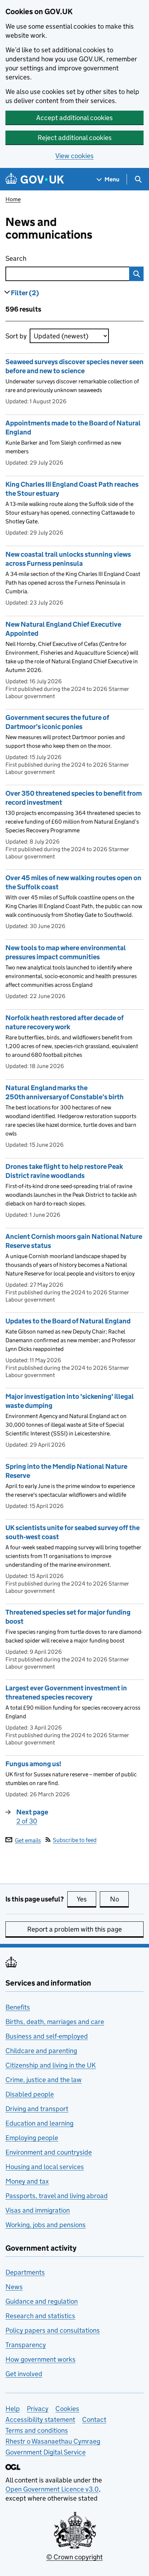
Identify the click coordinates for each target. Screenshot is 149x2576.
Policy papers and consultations (53, 2330)
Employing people (32, 2138)
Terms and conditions (37, 2430)
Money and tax (27, 2181)
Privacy (38, 2409)
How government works (41, 2359)
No (119, 1899)
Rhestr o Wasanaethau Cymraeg (53, 2441)
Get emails (28, 1840)
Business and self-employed (47, 2036)
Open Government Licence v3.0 (52, 2489)
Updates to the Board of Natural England (68, 1321)
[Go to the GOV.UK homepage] (35, 179)
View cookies (74, 156)
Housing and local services (45, 2167)
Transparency (26, 2345)
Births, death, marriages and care (55, 2022)
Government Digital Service (46, 2452)
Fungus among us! (33, 1764)
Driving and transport (37, 2109)
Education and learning (39, 2123)
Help (13, 2409)
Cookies (67, 2409)
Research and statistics (40, 2316)
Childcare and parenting (41, 2051)
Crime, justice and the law (44, 2080)
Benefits (18, 2007)
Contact (94, 2420)
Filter (25, 293)
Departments (25, 2272)
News (14, 2287)
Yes (86, 1899)
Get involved (24, 2374)
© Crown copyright (74, 2557)
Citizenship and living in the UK (51, 2065)
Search (52, 258)
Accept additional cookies (74, 118)
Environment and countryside (49, 2152)
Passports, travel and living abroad (57, 2196)
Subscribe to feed (75, 1840)
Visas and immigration (38, 2210)
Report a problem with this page (74, 1929)
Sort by (16, 336)
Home (13, 199)
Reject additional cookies (75, 138)
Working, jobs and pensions (46, 2225)
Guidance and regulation (42, 2301)
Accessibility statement (40, 2420)
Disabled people (30, 2094)
